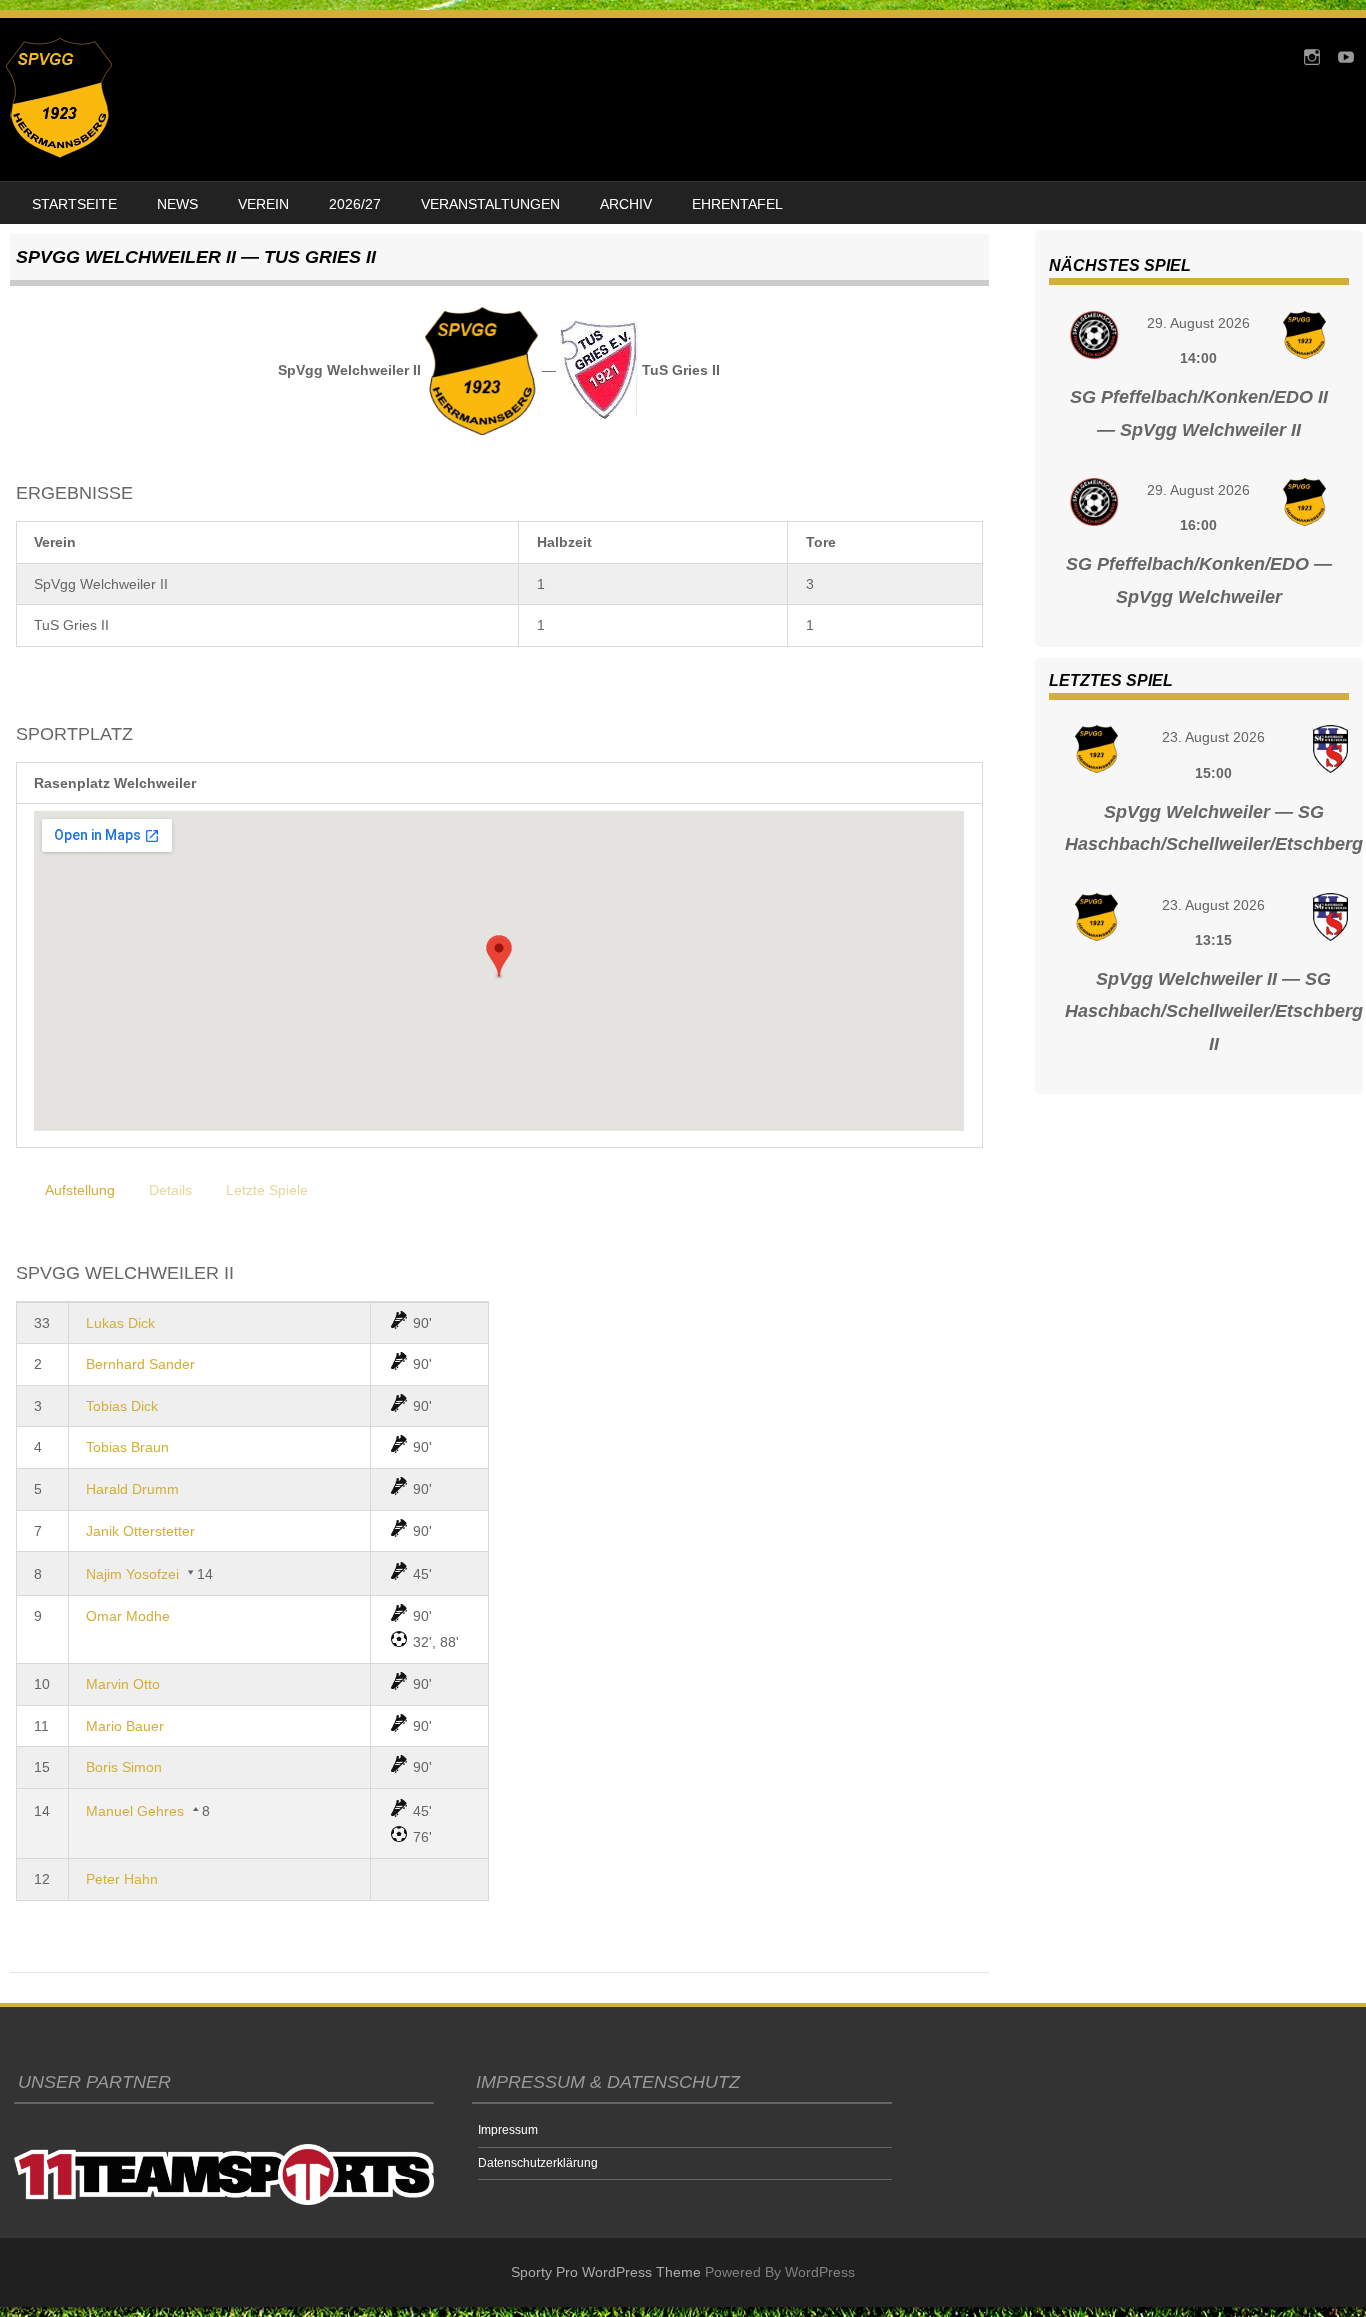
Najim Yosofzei (132, 1574)
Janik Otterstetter (140, 1531)
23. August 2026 (1213, 737)
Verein (263, 204)
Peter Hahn (122, 1879)
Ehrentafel (737, 204)
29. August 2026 (1198, 323)
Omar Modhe (128, 1616)
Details (170, 1190)
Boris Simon (124, 1767)
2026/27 (355, 204)
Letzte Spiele (267, 1190)
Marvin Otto (123, 1684)
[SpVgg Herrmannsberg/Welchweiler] (59, 153)
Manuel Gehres (135, 1811)
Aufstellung (80, 1190)
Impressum (508, 2130)
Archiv (626, 204)
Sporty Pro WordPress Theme (606, 2272)
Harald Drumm (132, 1489)
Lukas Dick (120, 1323)
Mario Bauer (125, 1726)
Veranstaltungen (490, 204)
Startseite (74, 204)
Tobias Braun (127, 1447)
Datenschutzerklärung (538, 2163)
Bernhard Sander (140, 1364)
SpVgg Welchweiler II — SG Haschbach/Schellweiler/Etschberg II (1214, 1011)
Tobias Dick (122, 1406)
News (177, 204)
